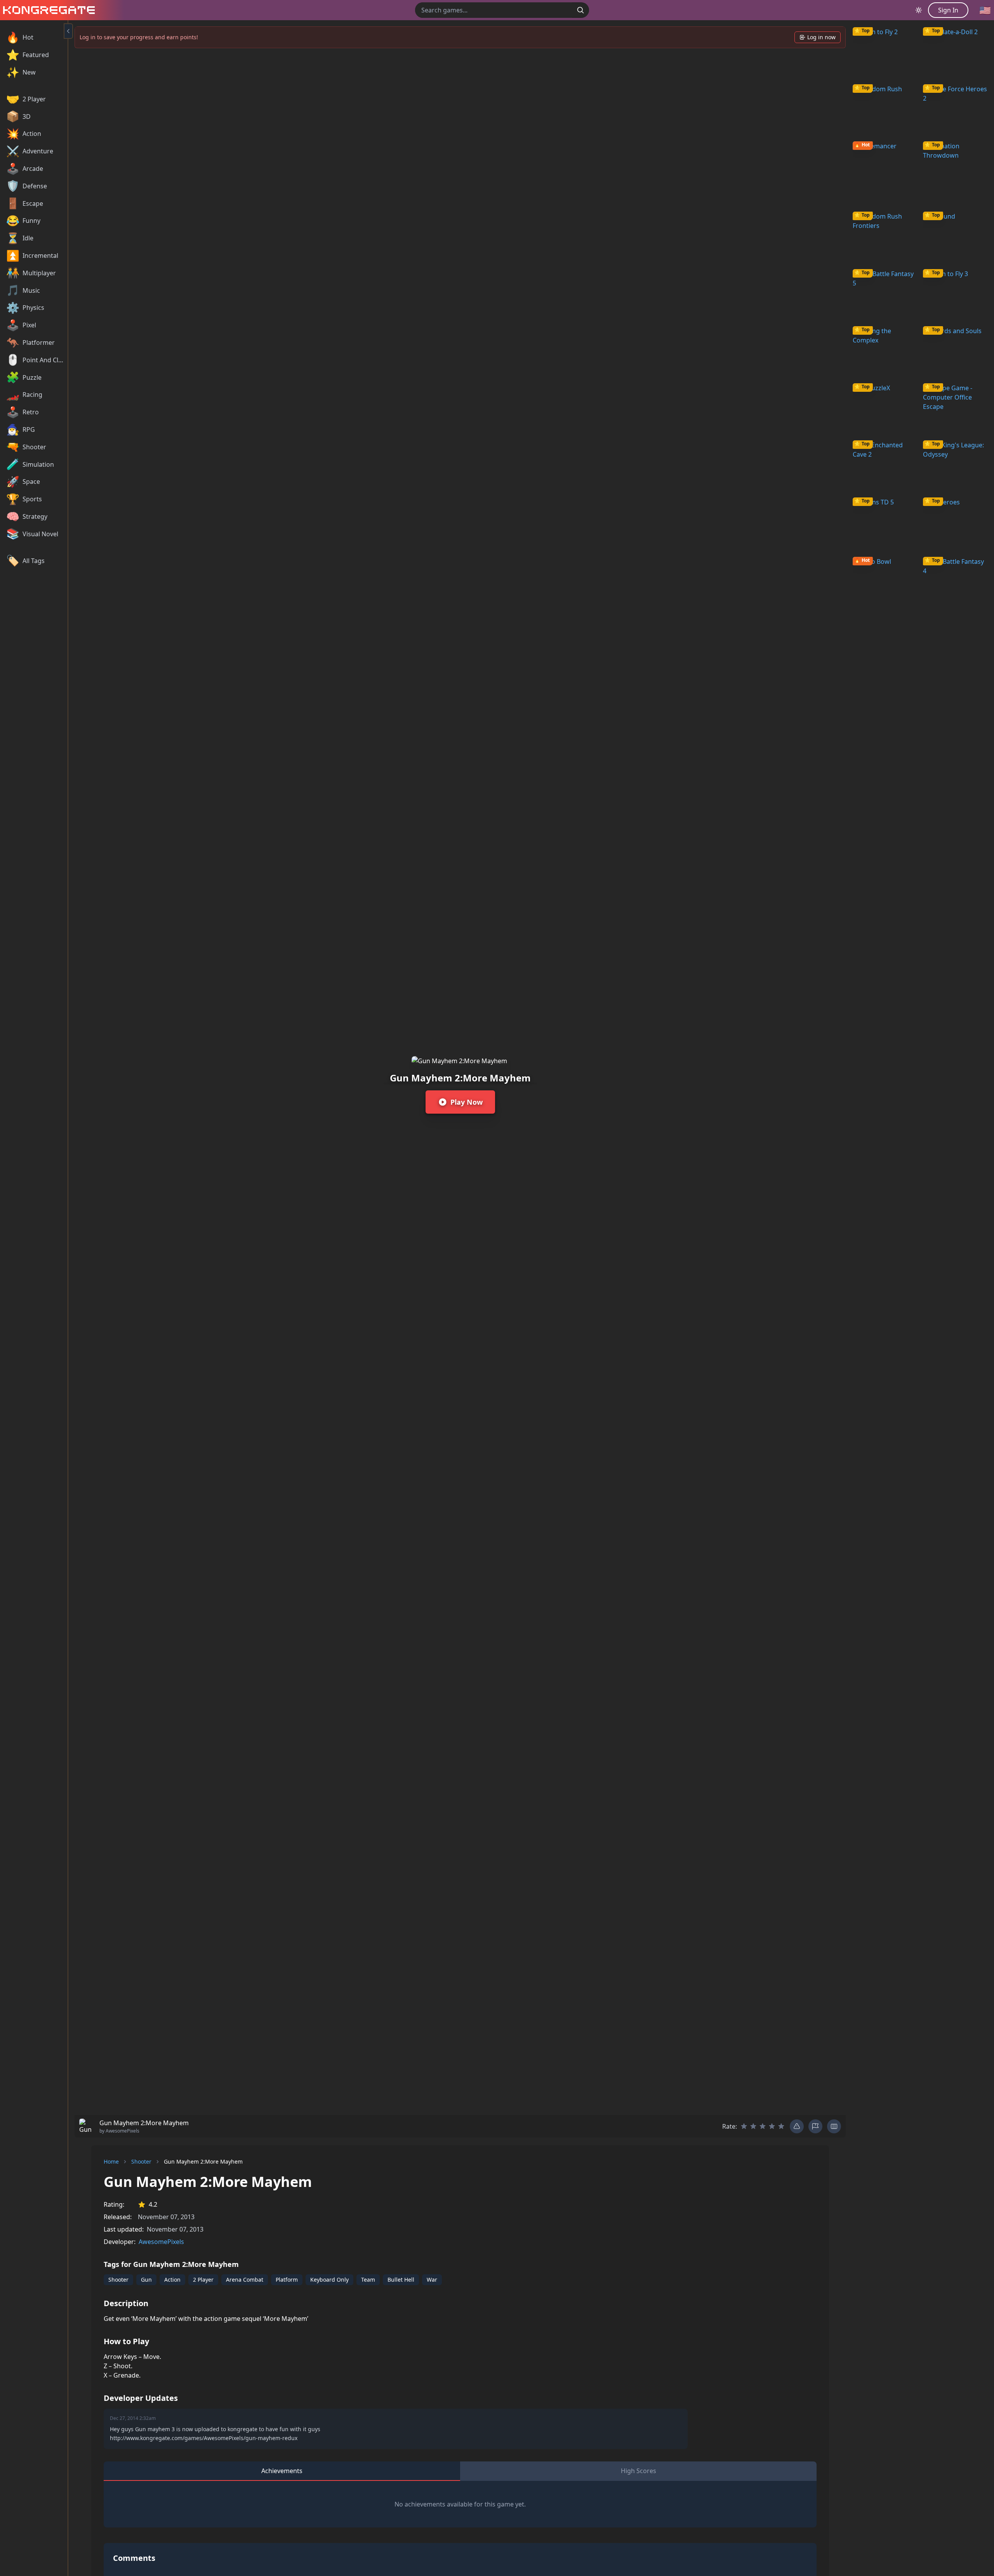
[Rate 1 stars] (744, 2126)
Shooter (141, 2161)
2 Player (203, 2280)
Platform (287, 2280)
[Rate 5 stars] (781, 2126)
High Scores (639, 2471)
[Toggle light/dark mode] (919, 10)
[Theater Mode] (834, 2126)
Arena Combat (245, 2280)
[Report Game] (815, 2126)
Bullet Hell (401, 2280)
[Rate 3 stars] (763, 2126)
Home (111, 2161)
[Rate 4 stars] (772, 2126)
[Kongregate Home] (47, 10)
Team (368, 2280)
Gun (146, 2280)
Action (172, 2280)
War (432, 2280)
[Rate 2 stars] (753, 2126)
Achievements (282, 2471)
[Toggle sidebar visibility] (68, 31)
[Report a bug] (797, 2126)
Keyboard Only (329, 2280)
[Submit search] (580, 10)
